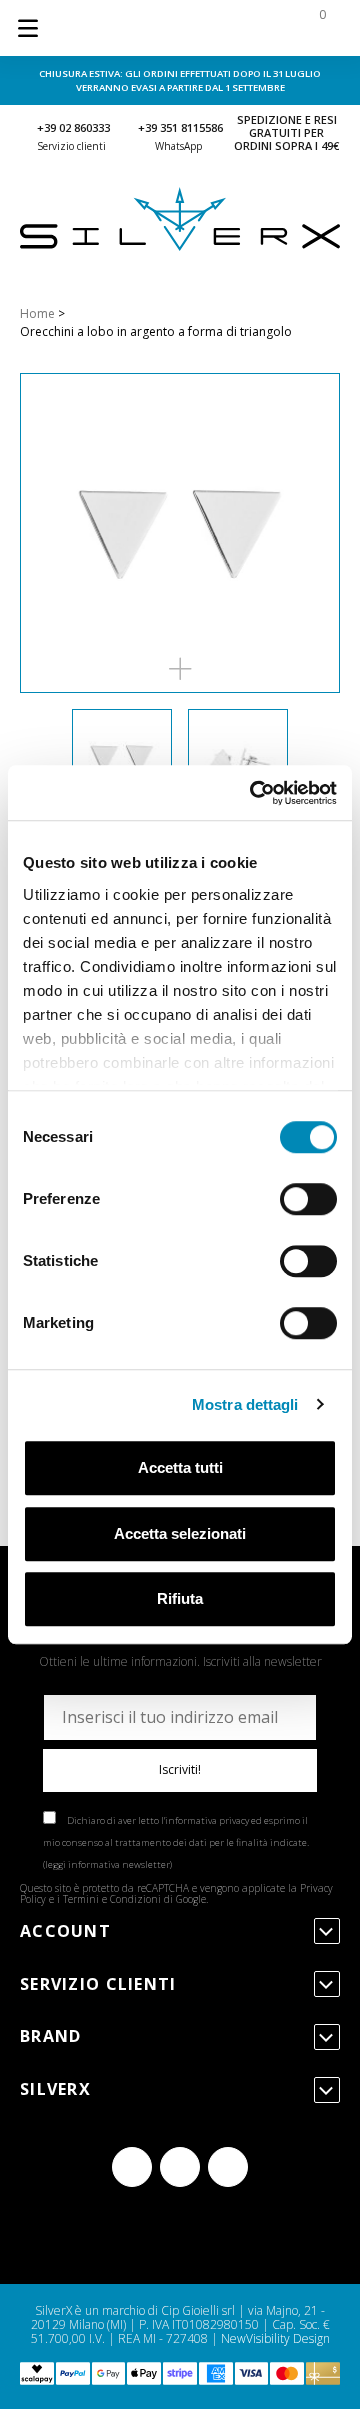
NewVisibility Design (275, 2338)
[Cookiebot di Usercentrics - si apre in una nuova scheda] (254, 793)
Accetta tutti (180, 1467)
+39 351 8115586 (180, 127)
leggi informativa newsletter (107, 1864)
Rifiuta (180, 1598)
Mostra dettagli (245, 1404)
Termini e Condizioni (112, 1899)
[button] (180, 669)
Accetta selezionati (180, 1533)
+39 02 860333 (73, 127)
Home (37, 313)
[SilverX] (180, 246)
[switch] (308, 1199)
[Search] (192, 28)
